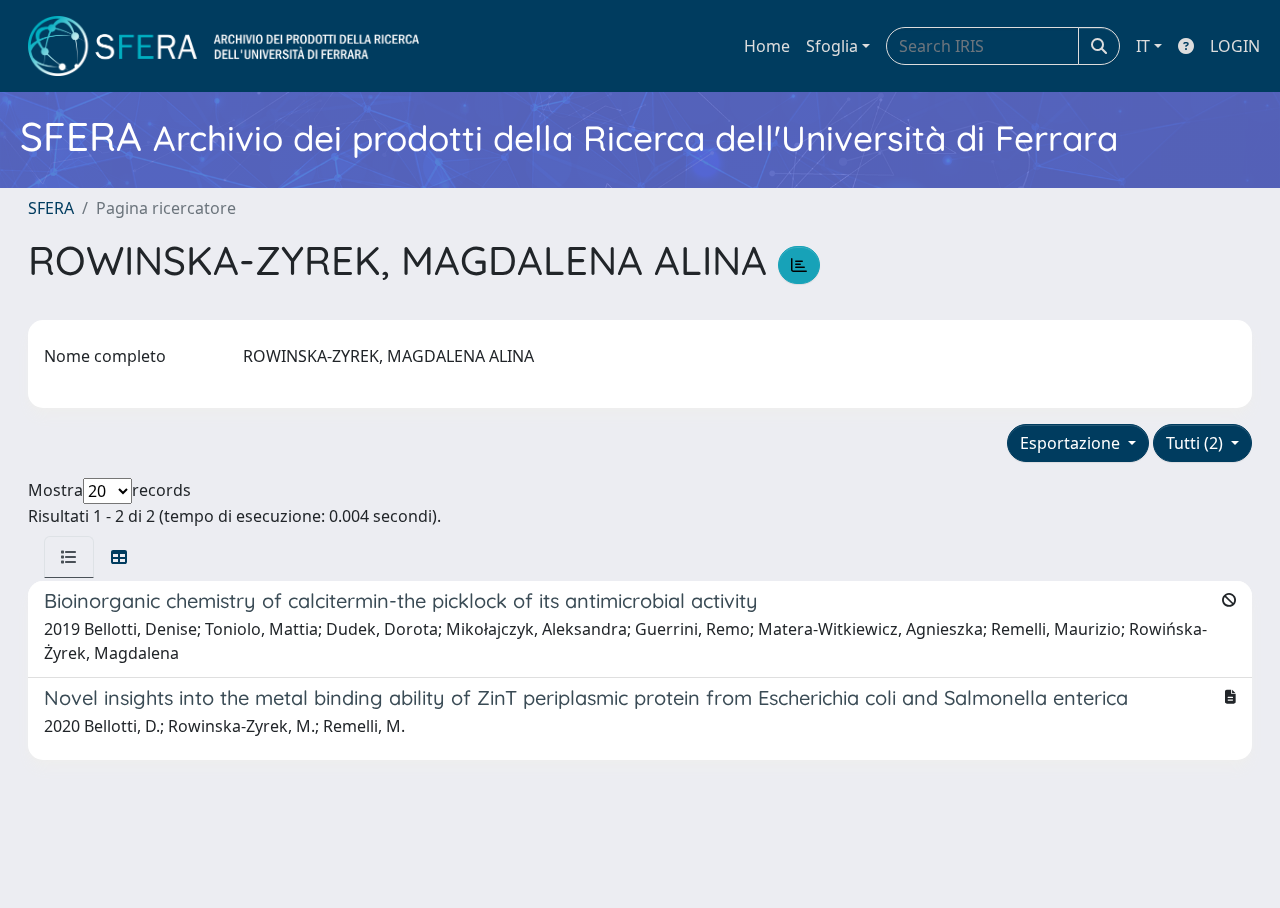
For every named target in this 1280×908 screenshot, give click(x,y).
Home (767, 46)
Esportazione (1072, 443)
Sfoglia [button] (832, 46)
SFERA (51, 208)
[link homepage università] (223, 46)
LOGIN (1235, 46)
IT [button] (1143, 46)
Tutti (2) (1196, 443)
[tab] (69, 557)
